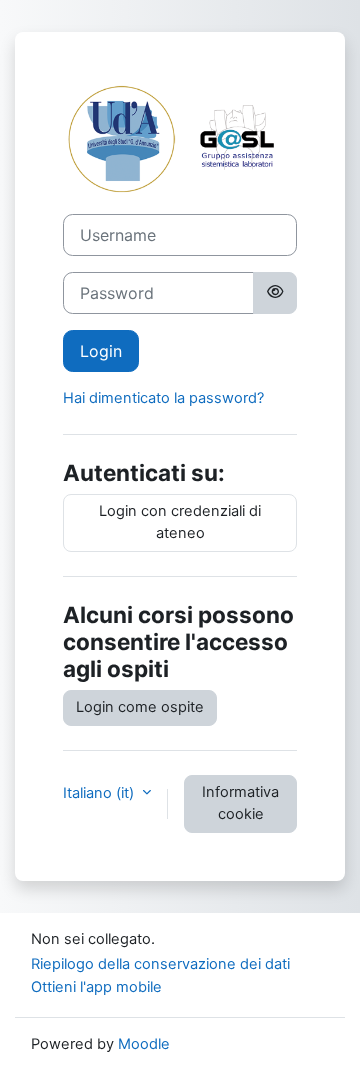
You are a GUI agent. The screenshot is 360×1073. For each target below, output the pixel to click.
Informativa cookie (240, 803)
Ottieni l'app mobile (96, 987)
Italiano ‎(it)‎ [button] (100, 793)
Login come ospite (140, 707)
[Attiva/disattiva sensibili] (275, 293)
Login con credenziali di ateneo (180, 522)
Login (101, 351)
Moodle (144, 1044)
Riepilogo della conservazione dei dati (160, 964)
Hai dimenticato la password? (163, 398)
